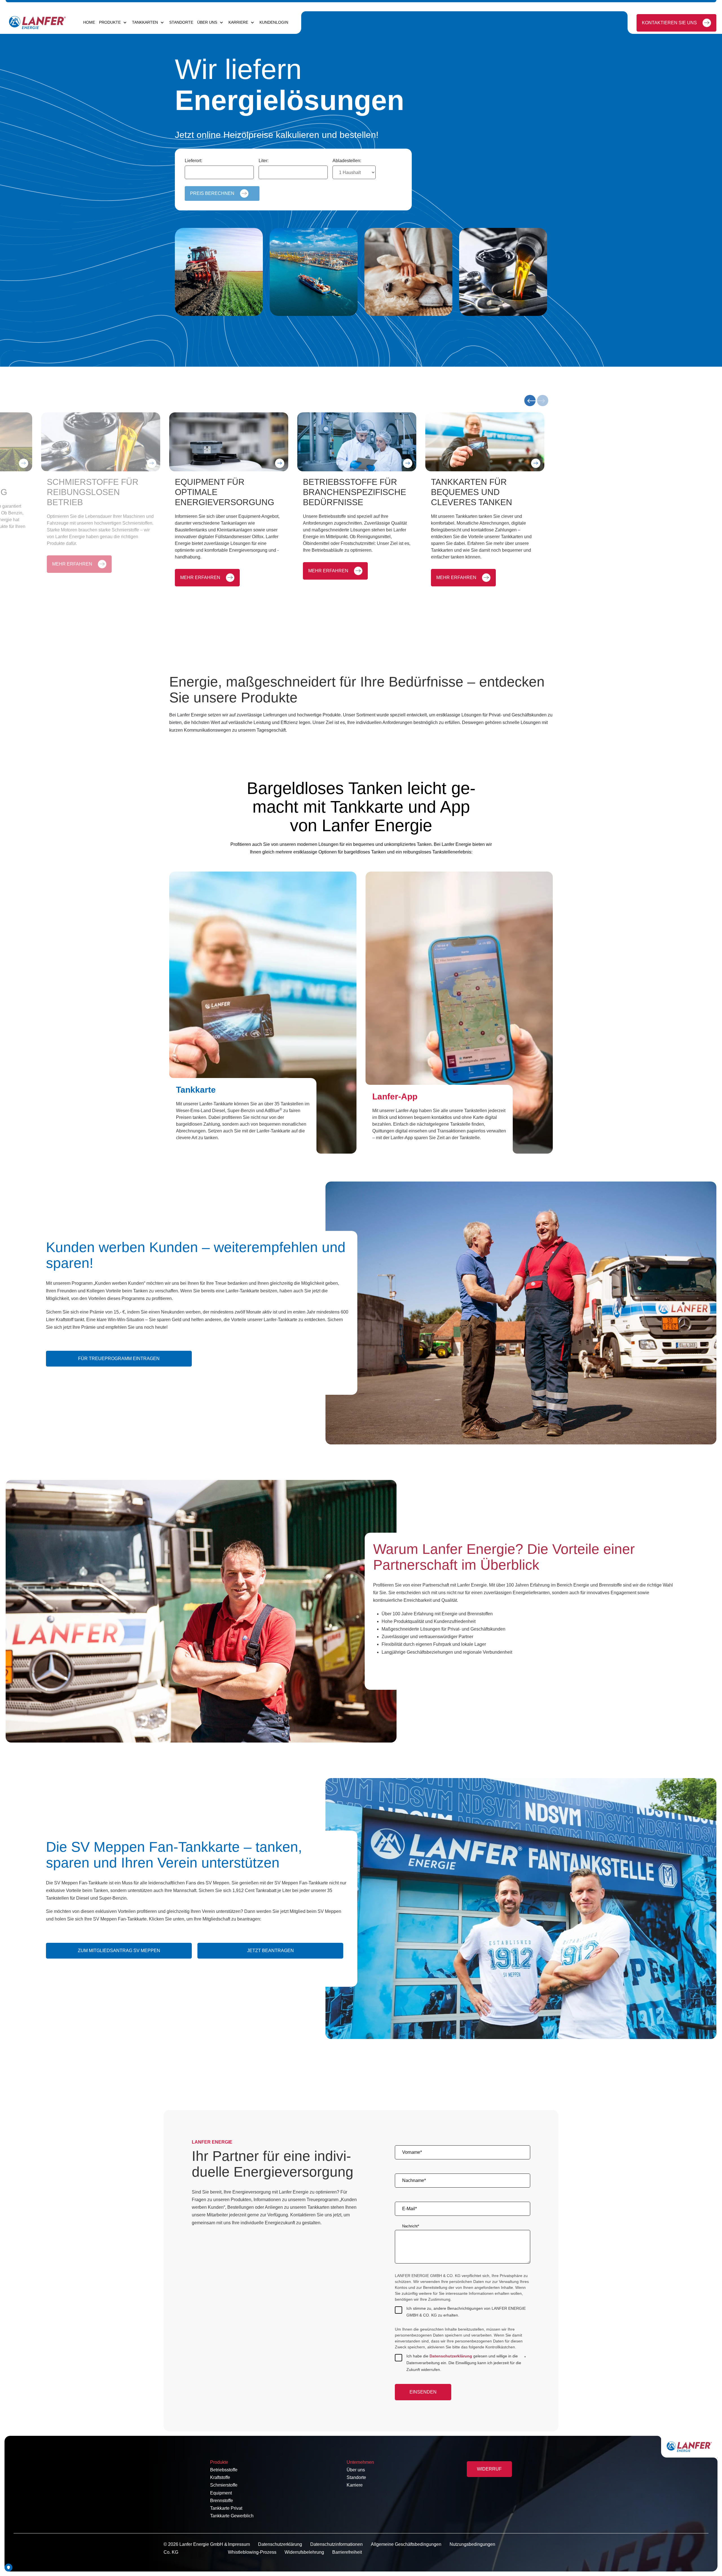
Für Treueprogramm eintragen (119, 1359)
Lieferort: (193, 161)
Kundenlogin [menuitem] (274, 22)
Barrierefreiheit (347, 2552)
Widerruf (489, 2469)
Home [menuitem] (89, 22)
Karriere (355, 2485)
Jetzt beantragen (270, 1951)
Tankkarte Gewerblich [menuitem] (232, 2516)
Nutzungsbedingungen (472, 2544)
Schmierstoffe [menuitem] (224, 2485)
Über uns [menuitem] (207, 22)
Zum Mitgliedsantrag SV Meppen (119, 1951)
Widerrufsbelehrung (304, 2552)
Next (543, 401)
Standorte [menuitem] (181, 22)
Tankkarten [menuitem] (145, 22)
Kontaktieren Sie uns (669, 23)
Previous (530, 401)
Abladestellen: (347, 161)
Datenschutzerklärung (451, 2356)
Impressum (239, 2544)
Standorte (356, 2477)
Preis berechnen (212, 193)
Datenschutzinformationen (336, 2544)
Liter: (264, 161)
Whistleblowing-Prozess (252, 2552)
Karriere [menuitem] (238, 22)
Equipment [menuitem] (221, 2493)
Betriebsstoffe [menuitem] (224, 2470)
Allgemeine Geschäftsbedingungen (406, 2544)
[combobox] (219, 172)
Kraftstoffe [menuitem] (220, 2477)
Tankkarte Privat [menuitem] (226, 2508)
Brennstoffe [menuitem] (222, 2501)
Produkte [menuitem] (110, 22)
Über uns (356, 2470)
